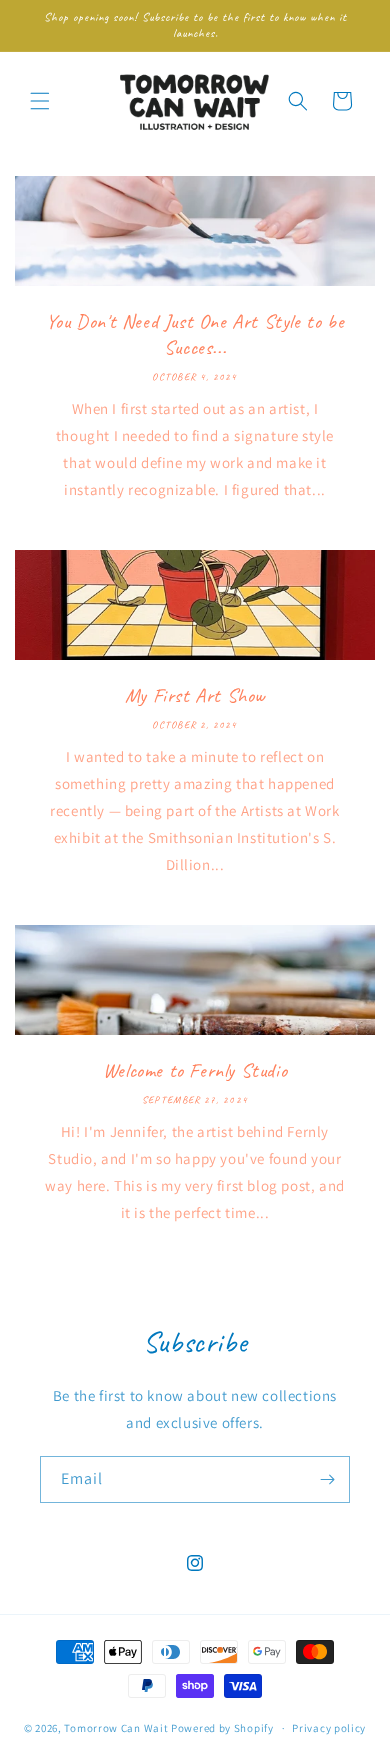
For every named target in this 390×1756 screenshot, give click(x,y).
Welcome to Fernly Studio (195, 1070)
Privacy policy (329, 1728)
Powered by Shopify (222, 1728)
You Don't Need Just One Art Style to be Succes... (195, 334)
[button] (40, 101)
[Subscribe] (327, 1479)
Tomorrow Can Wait (116, 1728)
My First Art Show (195, 695)
